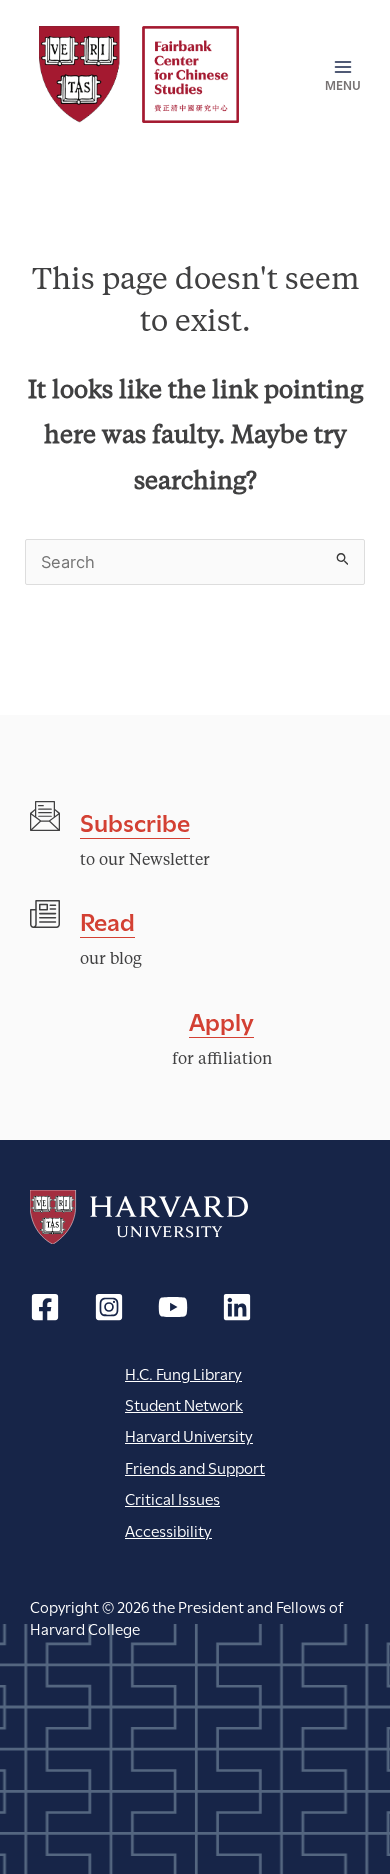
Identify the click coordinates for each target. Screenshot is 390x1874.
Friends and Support (195, 1466)
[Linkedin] (237, 1307)
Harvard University (139, 1217)
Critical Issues (172, 1497)
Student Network (184, 1403)
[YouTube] (173, 1307)
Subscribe (135, 820)
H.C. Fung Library (183, 1372)
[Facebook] (45, 1307)
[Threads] (109, 1307)
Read (107, 919)
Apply (221, 1019)
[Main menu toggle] (337, 75)
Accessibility (168, 1529)
